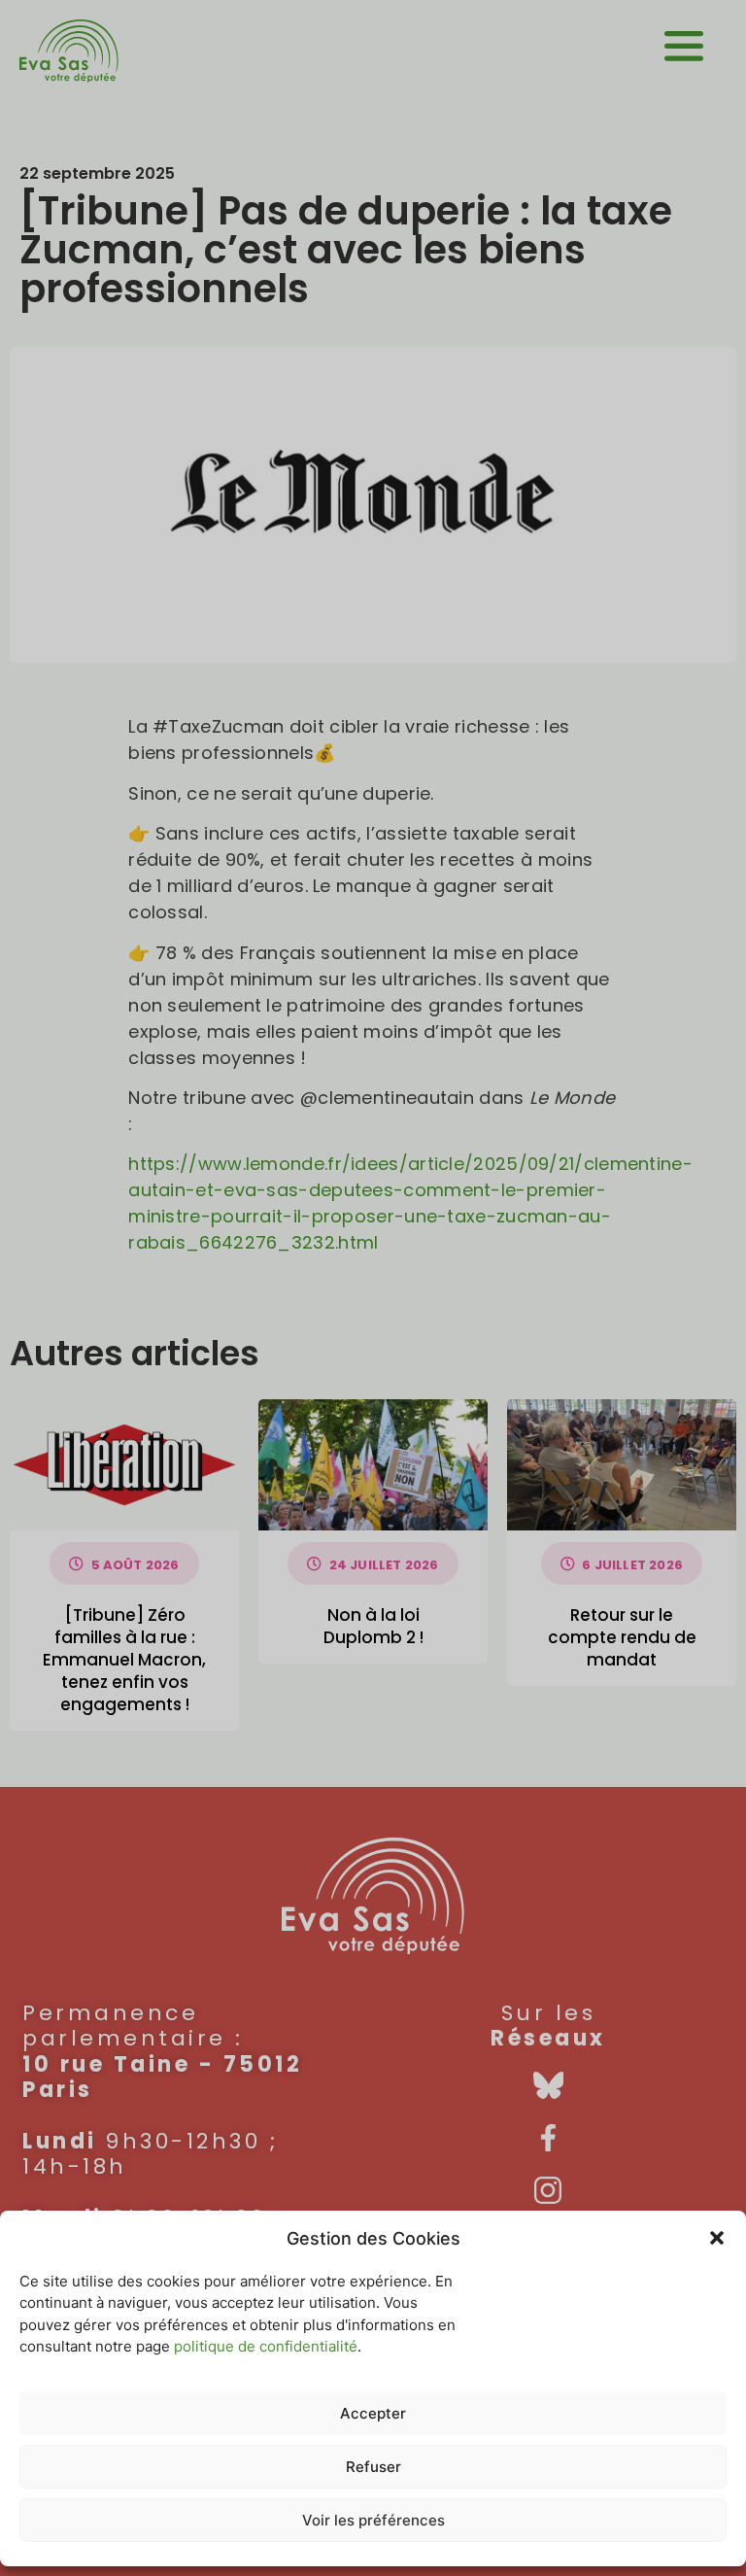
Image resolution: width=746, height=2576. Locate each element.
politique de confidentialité (266, 2346)
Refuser (373, 2467)
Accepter (373, 2413)
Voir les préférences (373, 2520)
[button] (717, 2238)
